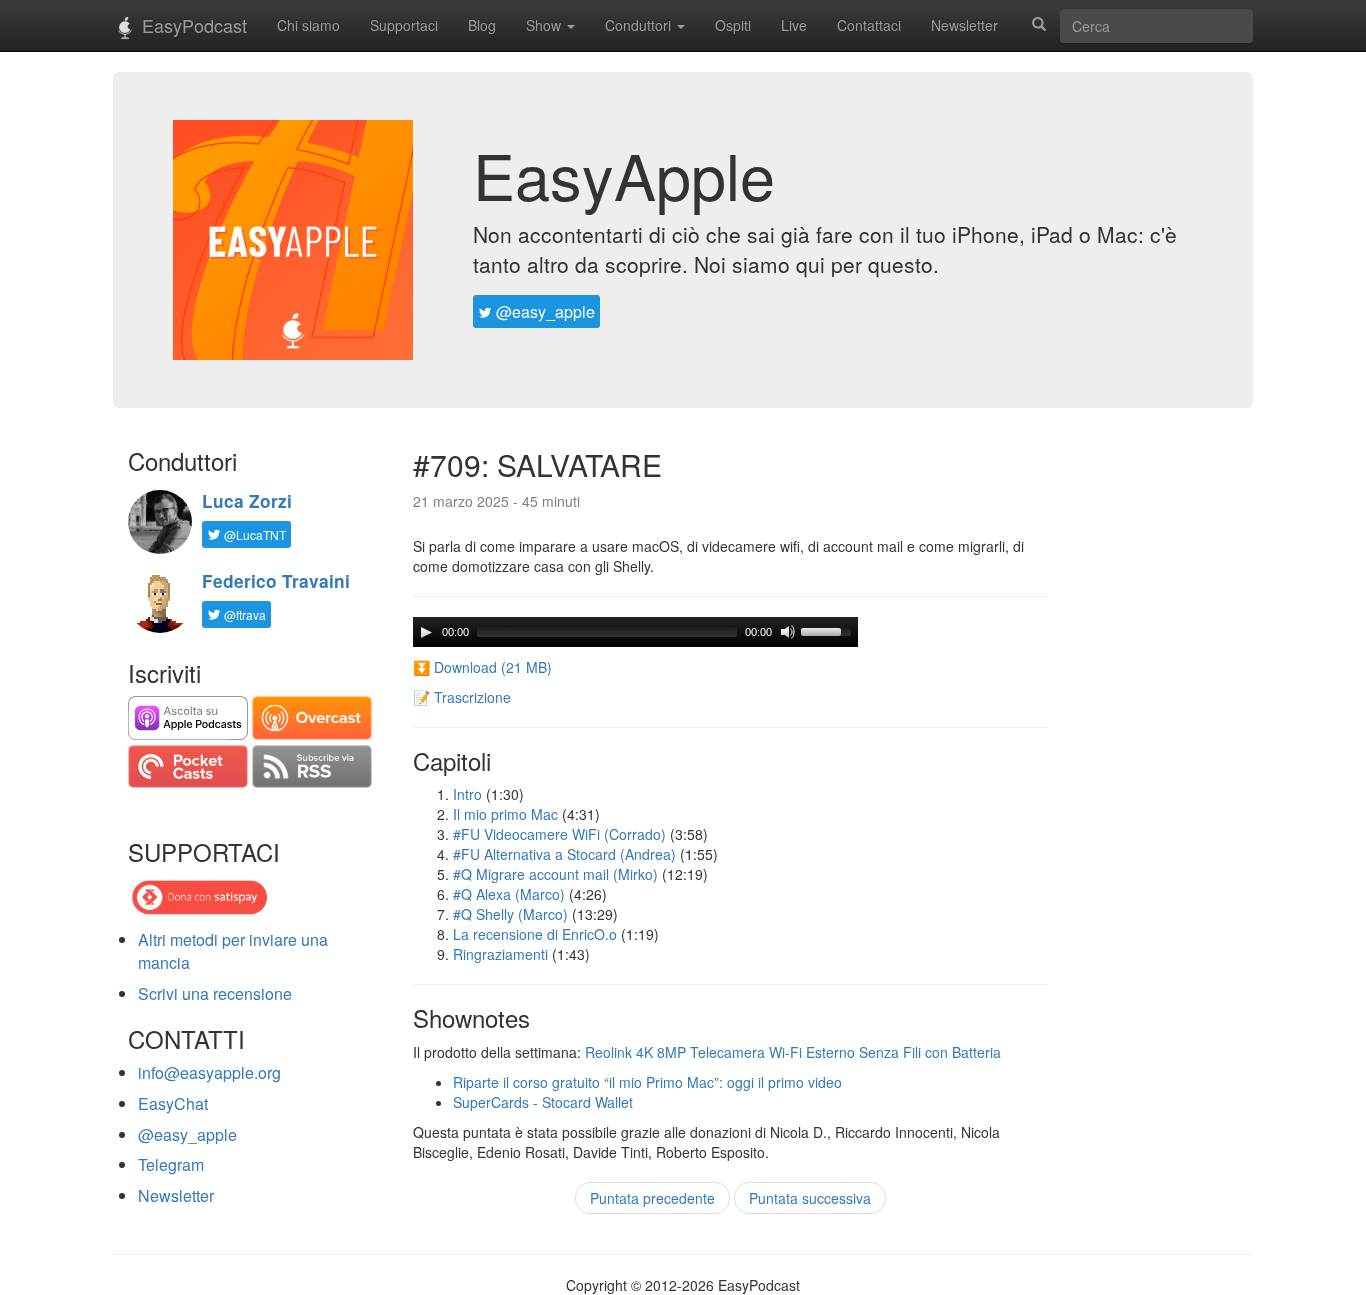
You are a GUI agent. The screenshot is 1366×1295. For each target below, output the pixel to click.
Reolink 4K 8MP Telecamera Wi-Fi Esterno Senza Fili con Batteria (793, 1052)
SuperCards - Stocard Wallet (543, 1102)
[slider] (829, 630)
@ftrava (243, 614)
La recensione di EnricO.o (535, 934)
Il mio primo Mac (505, 814)
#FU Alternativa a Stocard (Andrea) (564, 854)
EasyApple (624, 174)
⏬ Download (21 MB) (482, 667)
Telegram (171, 1164)
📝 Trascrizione (462, 697)
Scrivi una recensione (215, 993)
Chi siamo (308, 25)
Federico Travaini (276, 581)
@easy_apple (543, 311)
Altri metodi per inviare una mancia (233, 951)
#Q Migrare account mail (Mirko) (555, 874)
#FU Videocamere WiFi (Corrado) (559, 834)
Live (794, 25)
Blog (482, 25)
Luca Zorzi (247, 501)
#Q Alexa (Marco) (509, 894)
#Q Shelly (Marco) (510, 914)
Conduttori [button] (640, 25)
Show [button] (545, 25)
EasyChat (173, 1103)
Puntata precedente (652, 1198)
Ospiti (733, 25)
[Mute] (788, 632)
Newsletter (964, 25)
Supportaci (404, 25)
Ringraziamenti (500, 954)
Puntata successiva (810, 1198)
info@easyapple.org (209, 1072)
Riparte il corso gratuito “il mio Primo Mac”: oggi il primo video (647, 1082)
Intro (467, 794)
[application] (635, 632)
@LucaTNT (253, 534)
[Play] (426, 632)
